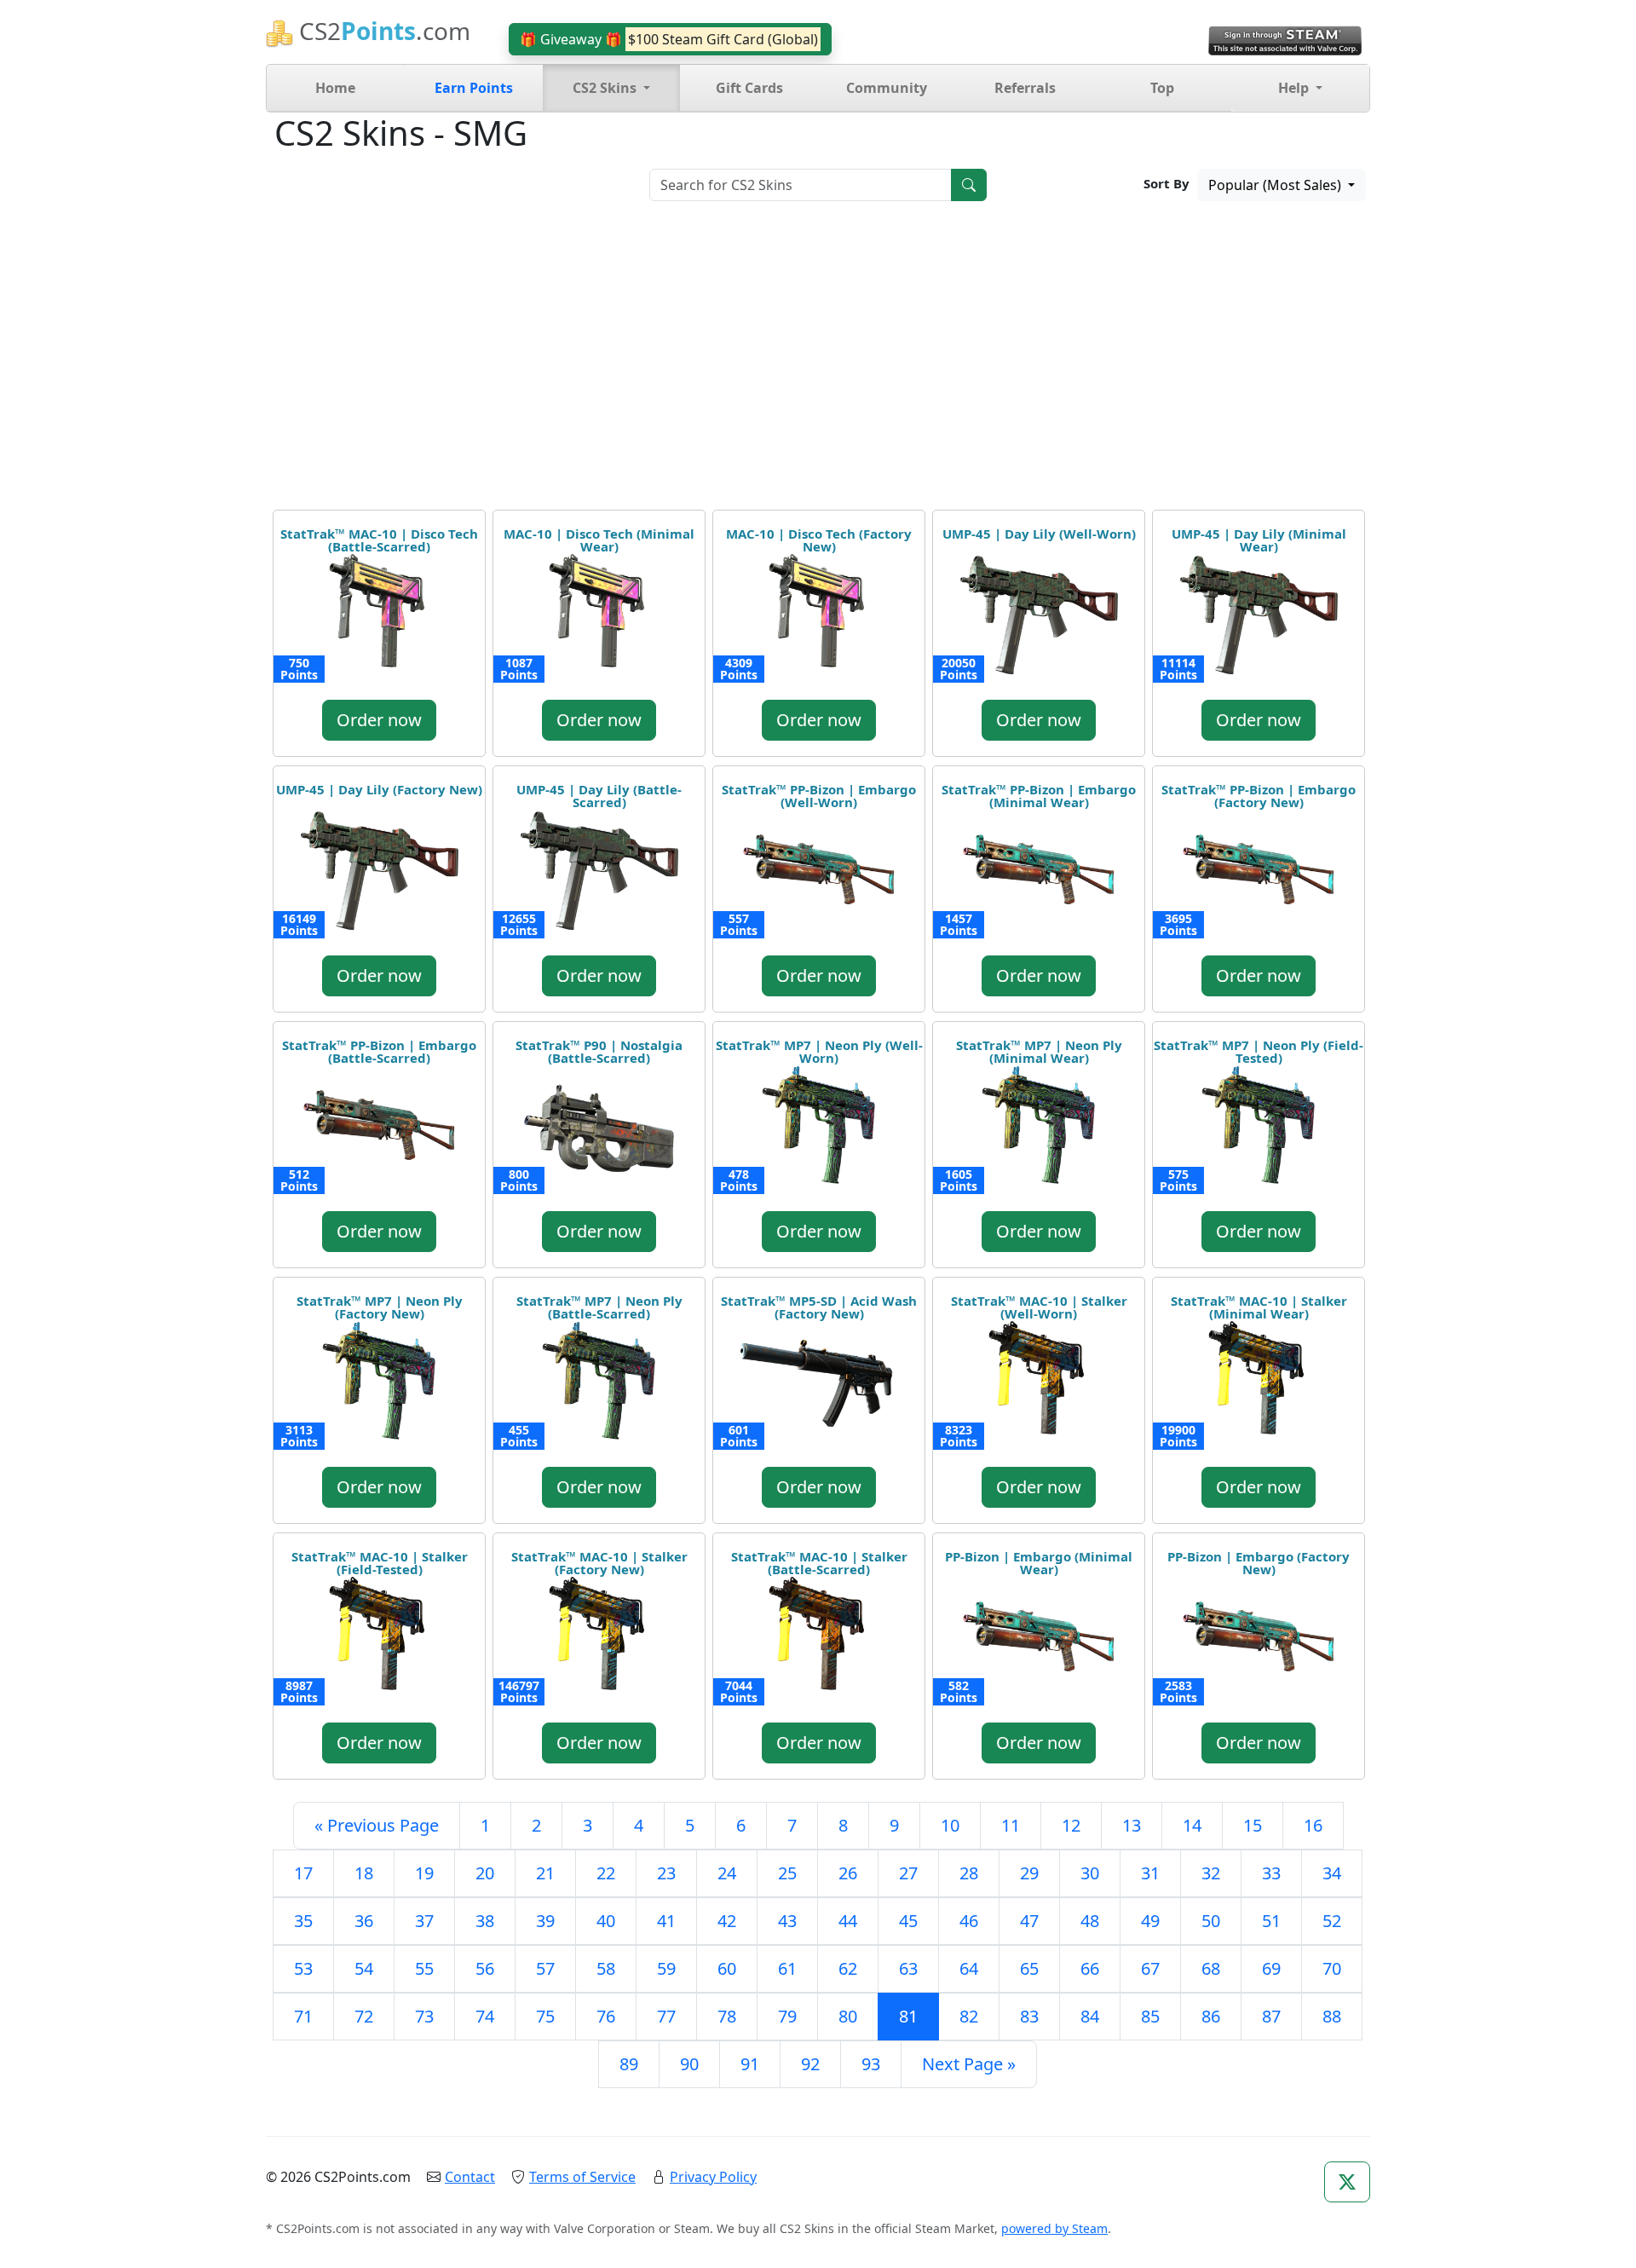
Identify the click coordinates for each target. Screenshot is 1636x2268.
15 (1253, 1825)
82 (969, 2016)
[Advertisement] (818, 361)
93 (871, 2064)
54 (364, 1968)
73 (424, 2016)
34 (1332, 1873)
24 (727, 1873)
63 (908, 1968)
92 (810, 2064)
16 (1313, 1825)
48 (1090, 1921)
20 (485, 1873)
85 (1150, 2016)
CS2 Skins (606, 88)
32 (1211, 1873)
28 (969, 1873)
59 (666, 1968)
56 (485, 1968)
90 (689, 2064)
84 (1090, 2016)
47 (1029, 1921)
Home (335, 88)
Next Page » (969, 2064)
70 (1332, 1968)
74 (485, 2016)
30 (1090, 1873)
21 (545, 1873)
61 (787, 1968)
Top (1162, 88)
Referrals (1025, 88)
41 (666, 1921)
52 (1332, 1921)
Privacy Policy (713, 2177)
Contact (470, 2177)
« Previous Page (377, 1825)
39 (545, 1921)
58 (606, 1968)
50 (1211, 1921)
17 (303, 1873)
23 (666, 1873)
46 (969, 1921)
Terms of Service (582, 2177)
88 (1332, 2016)
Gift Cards (749, 88)
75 (545, 2016)
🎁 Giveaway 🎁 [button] (669, 39)
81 (908, 2016)
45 (908, 1921)
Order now (379, 720)
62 (848, 1968)
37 (424, 1921)
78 (727, 2016)
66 (1090, 1968)
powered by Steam (1054, 2228)
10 (950, 1825)
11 (1011, 1825)
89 (629, 2064)
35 (303, 1921)
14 (1192, 1825)
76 (606, 2016)
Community (887, 88)
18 (364, 1873)
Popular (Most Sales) (1276, 185)
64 (969, 1968)
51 (1271, 1921)
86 (1211, 2016)
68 (1211, 1968)
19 (424, 1873)
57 (545, 1968)
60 (727, 1968)
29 (1029, 1873)
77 (666, 2016)
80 (848, 2016)
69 (1271, 1968)
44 (848, 1921)
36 (364, 1921)
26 (848, 1873)
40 (606, 1921)
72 (364, 2016)
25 (787, 1873)
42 (727, 1921)
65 (1029, 1968)
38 (485, 1921)
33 (1271, 1873)
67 (1150, 1968)
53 (303, 1968)
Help (1295, 88)
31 (1150, 1873)
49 (1150, 1921)
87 (1271, 2016)
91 (750, 2064)
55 (424, 1968)
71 (303, 2016)
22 (606, 1873)
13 (1132, 1825)
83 (1029, 2016)
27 (908, 1873)
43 (787, 1921)
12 (1071, 1825)
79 (787, 2016)
